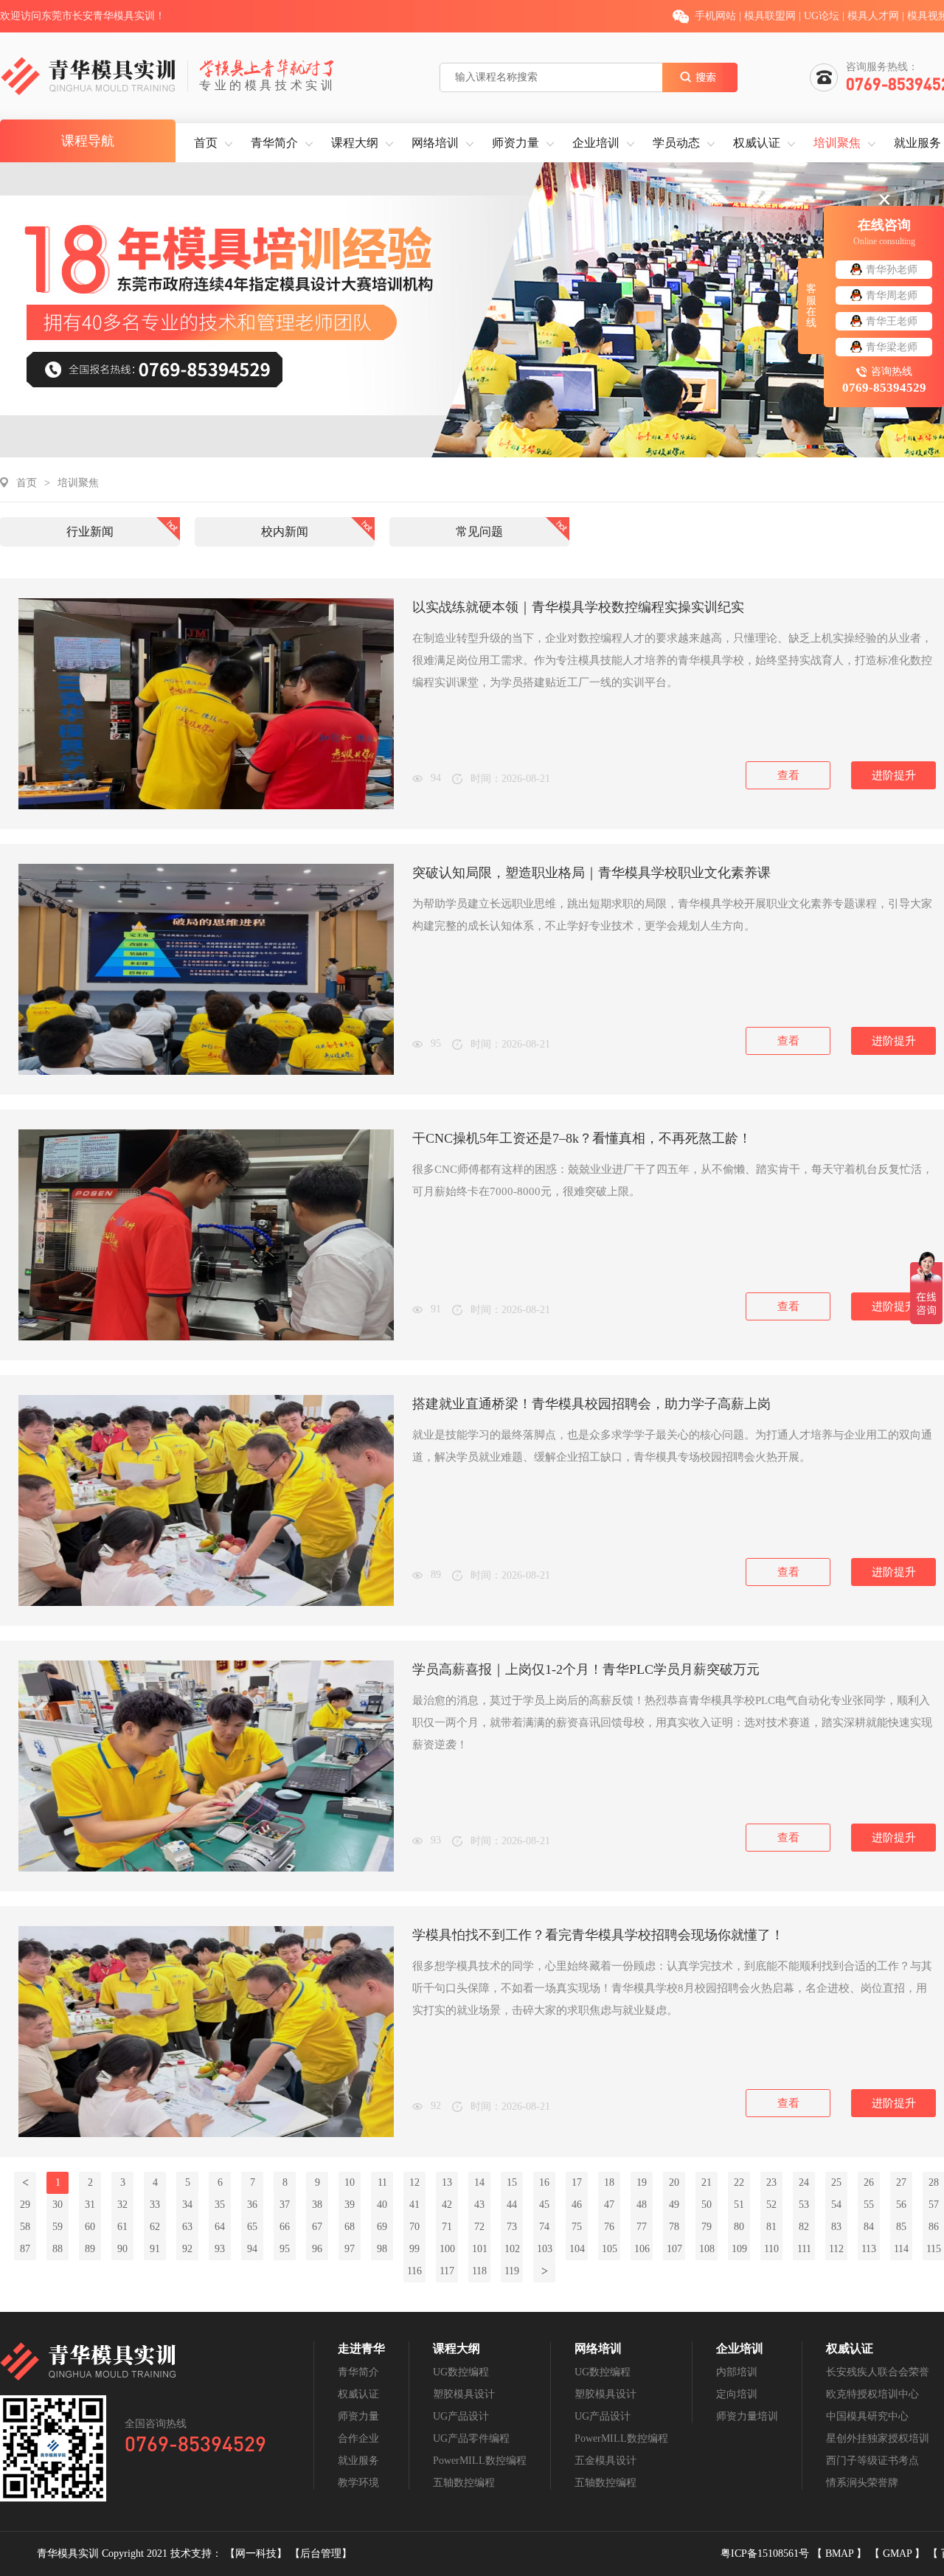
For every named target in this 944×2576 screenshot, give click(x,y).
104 (577, 2249)
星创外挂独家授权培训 (878, 2438)
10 (350, 2182)
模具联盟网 (770, 16)
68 (350, 2227)
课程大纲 (355, 143)
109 (739, 2249)
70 (414, 2227)
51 (739, 2205)
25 (836, 2182)
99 (414, 2249)
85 (901, 2227)
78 (674, 2227)
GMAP (899, 2554)
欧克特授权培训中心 (872, 2394)
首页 (206, 143)
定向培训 (737, 2394)
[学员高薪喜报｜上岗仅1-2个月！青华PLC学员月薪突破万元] (206, 1868)
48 (642, 2205)
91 (155, 2249)
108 (707, 2249)
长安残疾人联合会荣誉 (878, 2372)
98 (382, 2249)
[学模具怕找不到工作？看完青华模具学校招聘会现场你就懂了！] (206, 2134)
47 (609, 2205)
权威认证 (757, 143)
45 (544, 2205)
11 (382, 2182)
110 (771, 2249)
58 (25, 2227)
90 (122, 2249)
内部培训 (737, 2372)
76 (609, 2227)
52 (771, 2205)
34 (187, 2205)
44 (512, 2205)
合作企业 (358, 2438)
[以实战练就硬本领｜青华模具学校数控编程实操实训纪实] (206, 806)
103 (545, 2249)
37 (285, 2205)
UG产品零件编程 (471, 2438)
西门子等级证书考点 (872, 2461)
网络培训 (435, 143)
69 (382, 2227)
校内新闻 (285, 532)
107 (674, 2249)
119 (512, 2271)
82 (804, 2227)
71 (447, 2227)
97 (350, 2249)
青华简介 (274, 143)
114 (901, 2249)
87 (25, 2249)
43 (479, 2205)
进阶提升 (894, 775)
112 (836, 2249)
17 (577, 2182)
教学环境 (358, 2483)
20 (674, 2182)
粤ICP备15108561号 (766, 2554)
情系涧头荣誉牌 (862, 2483)
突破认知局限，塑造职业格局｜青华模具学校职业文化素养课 (591, 873)
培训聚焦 (837, 143)
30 (58, 2205)
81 (771, 2227)
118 (479, 2271)
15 (512, 2182)
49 (674, 2205)
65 (252, 2227)
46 (577, 2205)
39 (350, 2205)
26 (869, 2182)
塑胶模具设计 (464, 2394)
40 (382, 2205)
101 (480, 2249)
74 (544, 2227)
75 (577, 2227)
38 (317, 2205)
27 (901, 2182)
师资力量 (516, 143)
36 (252, 2205)
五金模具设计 (605, 2461)
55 (869, 2205)
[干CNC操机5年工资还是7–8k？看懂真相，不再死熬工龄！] (206, 1337)
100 (447, 2249)
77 (642, 2227)
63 (187, 2227)
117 (447, 2271)
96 (317, 2249)
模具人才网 (873, 16)
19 (642, 2182)
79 (707, 2227)
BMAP (841, 2554)
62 (155, 2227)
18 (609, 2182)
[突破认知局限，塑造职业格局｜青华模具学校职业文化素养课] (206, 1071)
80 (739, 2227)
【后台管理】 (321, 2554)
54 (836, 2205)
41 (414, 2205)
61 (122, 2227)
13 (447, 2182)
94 (252, 2249)
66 (285, 2227)
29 (25, 2205)
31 (90, 2205)
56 (901, 2205)
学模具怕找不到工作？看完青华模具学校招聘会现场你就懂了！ (598, 1935)
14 (479, 2182)
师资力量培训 (747, 2416)
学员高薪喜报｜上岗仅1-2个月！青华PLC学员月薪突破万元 (586, 1669)
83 (836, 2227)
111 (804, 2249)
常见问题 (479, 532)
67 (317, 2227)
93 (220, 2249)
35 (220, 2205)
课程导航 (88, 141)
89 (90, 2249)
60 (90, 2227)
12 (414, 2182)
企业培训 (596, 143)
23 (771, 2182)
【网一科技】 (257, 2554)
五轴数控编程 (464, 2483)
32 (122, 2205)
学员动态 (676, 143)
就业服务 (917, 143)
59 (58, 2227)
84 (869, 2227)
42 (447, 2205)
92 (187, 2249)
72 (479, 2227)
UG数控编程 (461, 2372)
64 (220, 2227)
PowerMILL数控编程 (480, 2461)
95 (285, 2249)
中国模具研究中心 (867, 2416)
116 (414, 2271)
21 (707, 2182)
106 (642, 2249)
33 (155, 2205)
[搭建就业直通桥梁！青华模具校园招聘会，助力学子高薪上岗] (206, 1603)
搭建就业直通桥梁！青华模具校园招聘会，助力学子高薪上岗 (591, 1404)
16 (544, 2182)
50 (707, 2205)
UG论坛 (822, 16)
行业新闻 (90, 532)
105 (610, 2249)
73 (512, 2227)
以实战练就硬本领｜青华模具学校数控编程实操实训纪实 (578, 607)
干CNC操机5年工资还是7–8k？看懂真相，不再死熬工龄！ (582, 1138)
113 (869, 2249)
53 (804, 2205)
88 (58, 2249)
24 (804, 2182)
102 (512, 2249)
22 (739, 2182)
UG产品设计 (461, 2416)
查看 (788, 775)
